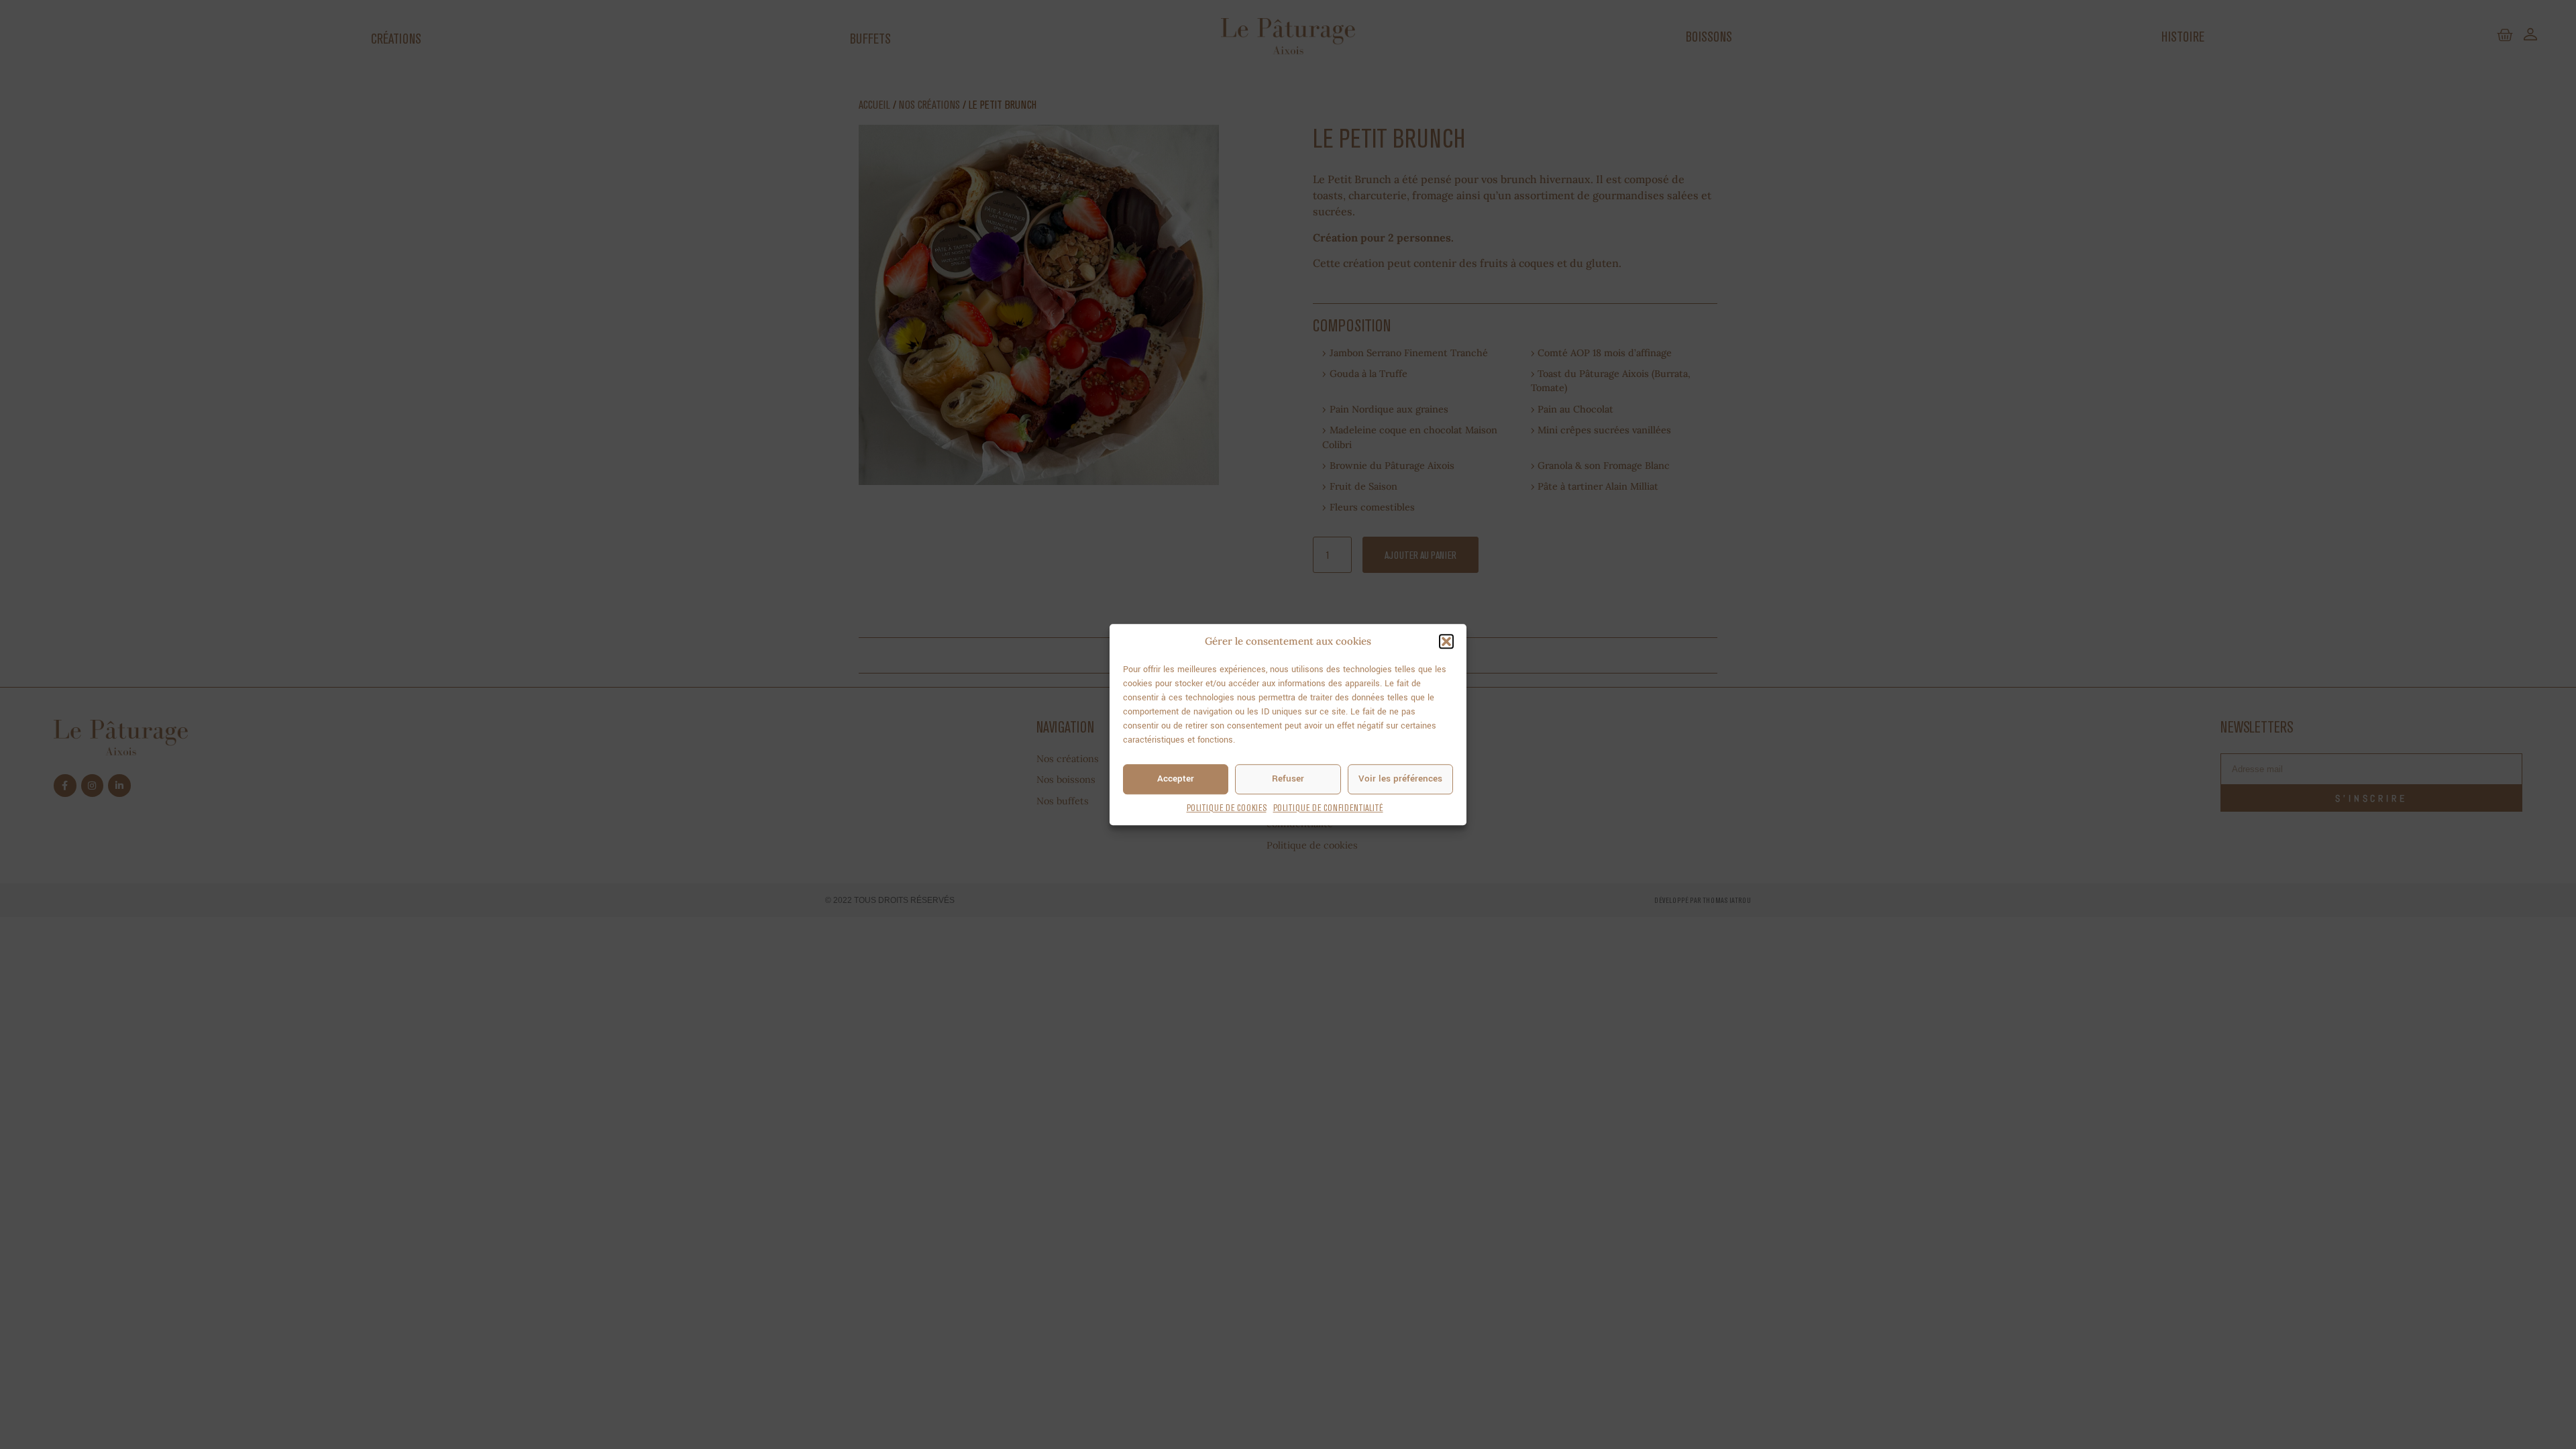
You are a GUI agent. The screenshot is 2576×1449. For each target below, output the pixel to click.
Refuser (1288, 779)
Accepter (1176, 779)
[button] (1446, 642)
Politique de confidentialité (1328, 808)
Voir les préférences (1400, 779)
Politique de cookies (1227, 808)
